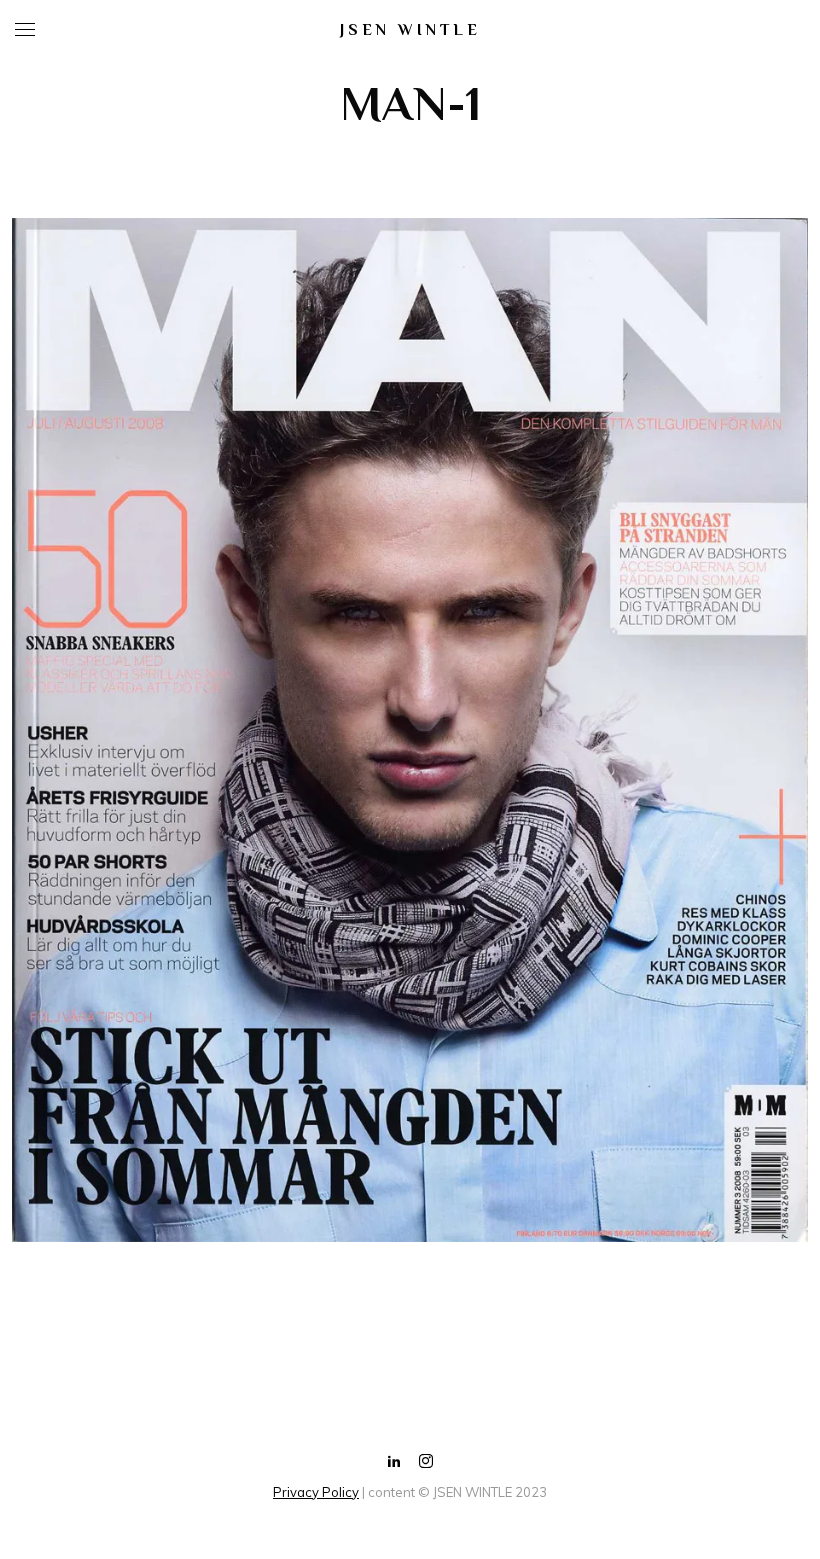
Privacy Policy (316, 1492)
